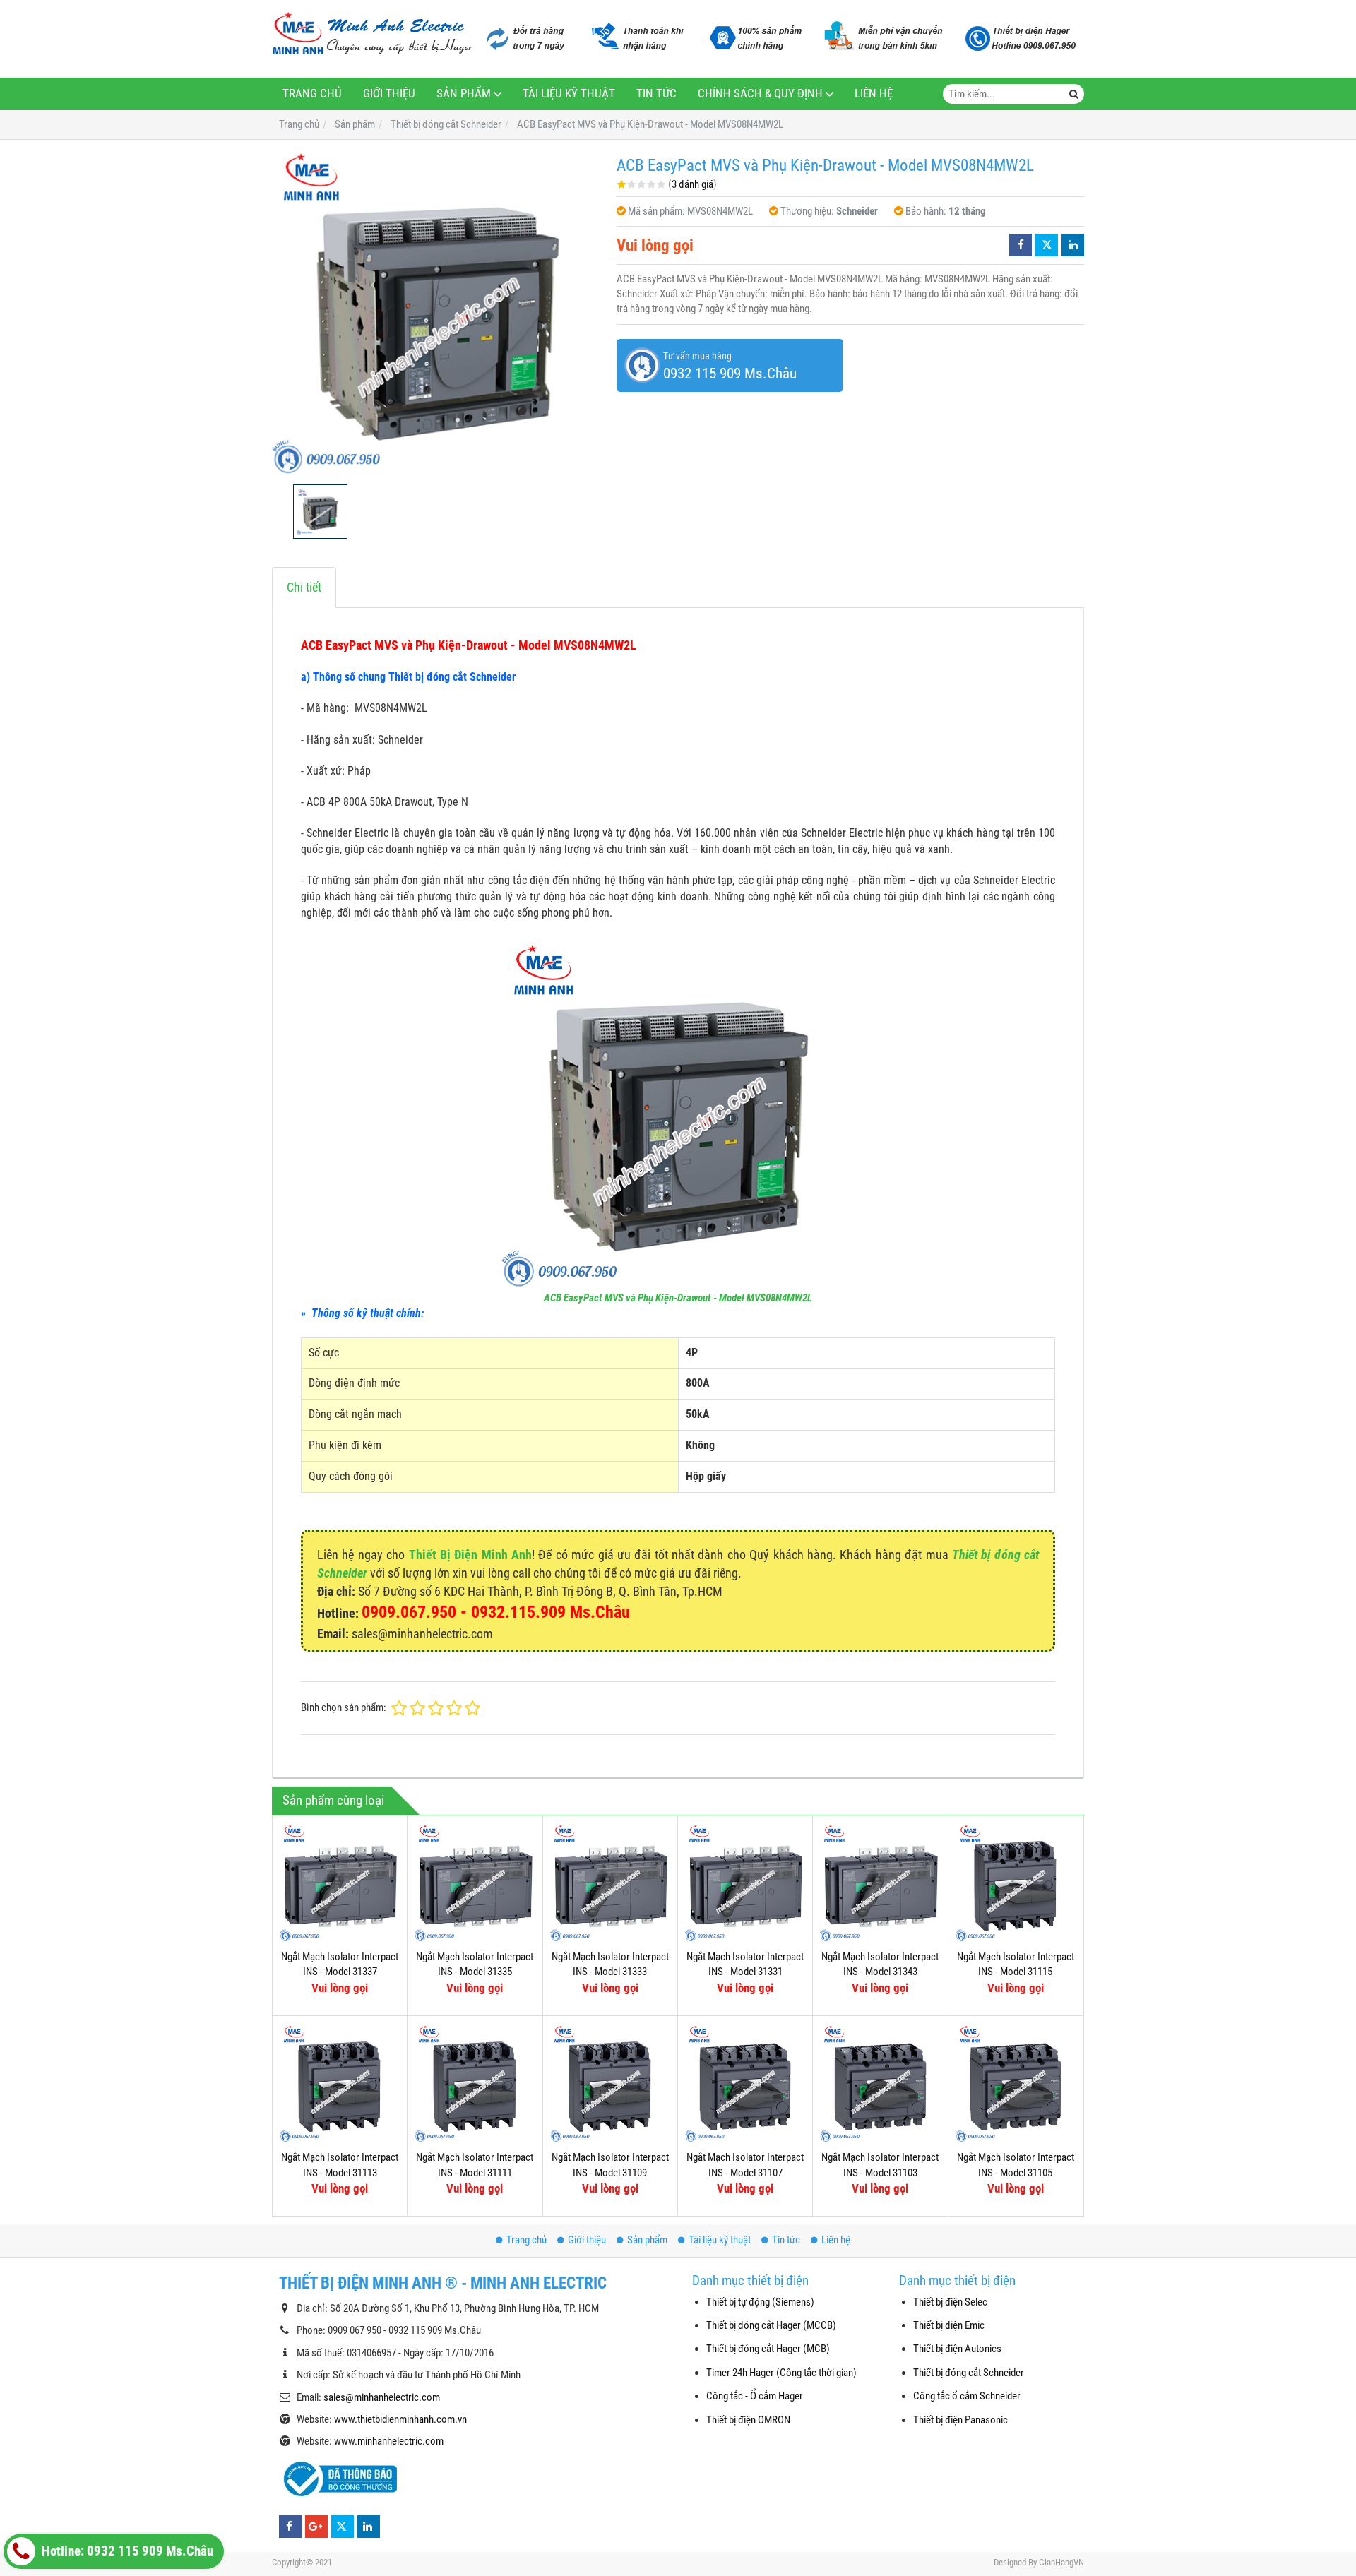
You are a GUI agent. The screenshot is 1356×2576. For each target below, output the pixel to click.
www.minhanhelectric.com (389, 2441)
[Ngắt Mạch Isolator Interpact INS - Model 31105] (1016, 2083)
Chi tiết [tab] (304, 587)
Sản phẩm (464, 94)
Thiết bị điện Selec (950, 2302)
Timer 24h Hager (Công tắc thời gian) (781, 2373)
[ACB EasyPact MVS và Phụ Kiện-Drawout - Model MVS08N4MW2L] (437, 312)
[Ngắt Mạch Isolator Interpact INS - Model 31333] (610, 1883)
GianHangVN (1061, 2562)
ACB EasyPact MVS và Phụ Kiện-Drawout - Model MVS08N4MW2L (678, 1298)
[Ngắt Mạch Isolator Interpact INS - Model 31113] (340, 2083)
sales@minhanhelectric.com (382, 2397)
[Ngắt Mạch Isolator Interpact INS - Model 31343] (880, 1883)
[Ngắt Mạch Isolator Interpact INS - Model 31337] (340, 1883)
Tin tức (656, 94)
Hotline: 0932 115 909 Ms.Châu (126, 2551)
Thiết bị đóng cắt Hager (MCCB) (771, 2325)
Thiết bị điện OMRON (748, 2420)
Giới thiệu (389, 94)
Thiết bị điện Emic (949, 2325)
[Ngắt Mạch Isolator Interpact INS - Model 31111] (475, 2083)
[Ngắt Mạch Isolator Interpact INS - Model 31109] (610, 2083)
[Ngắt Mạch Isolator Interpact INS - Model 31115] (1016, 1883)
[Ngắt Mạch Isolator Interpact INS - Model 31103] (880, 2083)
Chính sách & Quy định (760, 94)
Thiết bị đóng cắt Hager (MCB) (768, 2349)
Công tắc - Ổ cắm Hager (755, 2396)
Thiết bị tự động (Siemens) (760, 2302)
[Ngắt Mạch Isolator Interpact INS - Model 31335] (475, 1883)
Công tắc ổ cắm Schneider (967, 2396)
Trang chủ (312, 94)
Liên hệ (874, 94)
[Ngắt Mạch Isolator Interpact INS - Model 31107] (745, 2083)
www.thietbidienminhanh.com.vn (400, 2419)
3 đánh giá (692, 184)
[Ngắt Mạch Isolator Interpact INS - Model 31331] (745, 1883)
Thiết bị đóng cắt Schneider (969, 2373)
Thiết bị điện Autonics (957, 2349)
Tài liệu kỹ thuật (569, 94)
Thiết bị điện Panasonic (961, 2420)
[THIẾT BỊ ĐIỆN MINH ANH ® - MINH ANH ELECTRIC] (373, 35)
